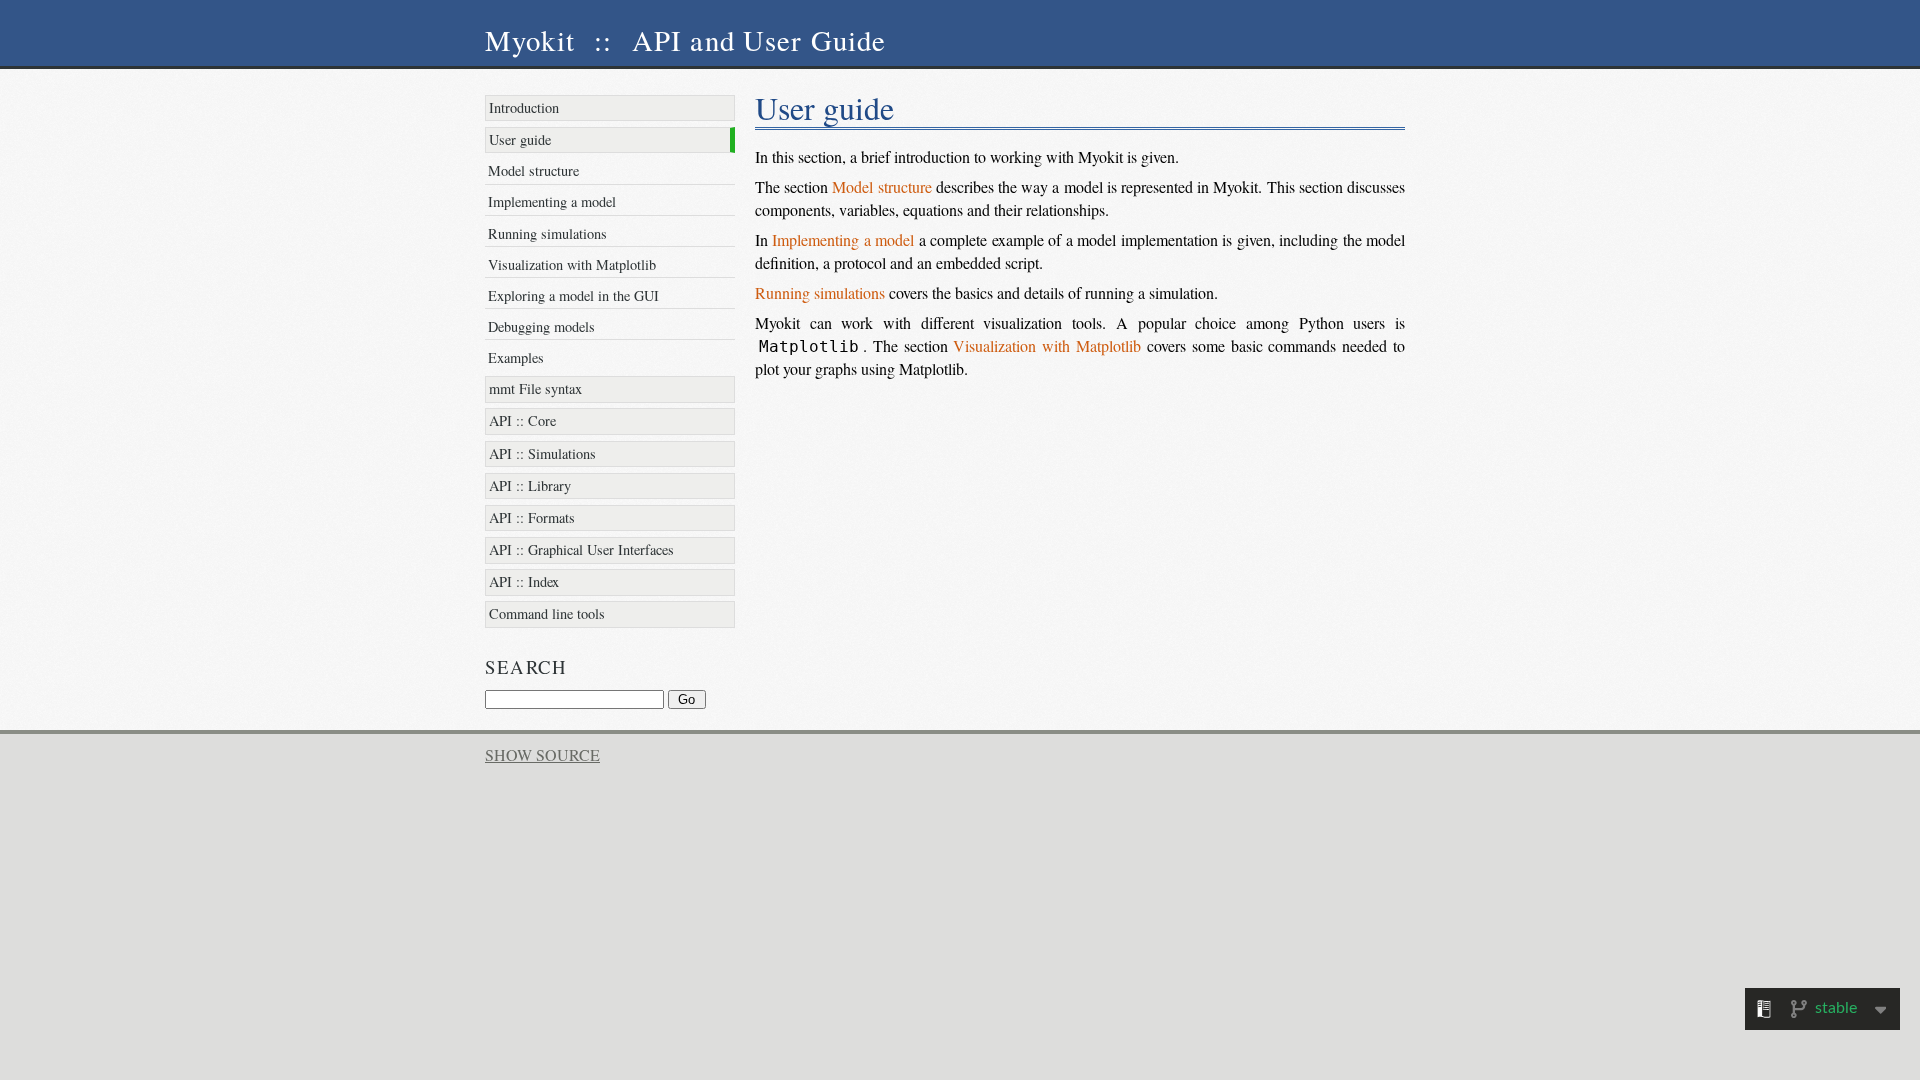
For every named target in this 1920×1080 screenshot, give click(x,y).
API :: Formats (532, 517)
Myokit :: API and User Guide (686, 40)
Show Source (542, 754)
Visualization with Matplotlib (572, 264)
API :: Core (522, 420)
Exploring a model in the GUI (573, 295)
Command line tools (547, 613)
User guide (520, 139)
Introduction (524, 107)
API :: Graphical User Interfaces (581, 549)
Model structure (533, 170)
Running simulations (547, 233)
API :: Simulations (542, 453)
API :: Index (524, 581)
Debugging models (541, 326)
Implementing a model (552, 201)
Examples (516, 357)
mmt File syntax (535, 388)
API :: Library (530, 485)
